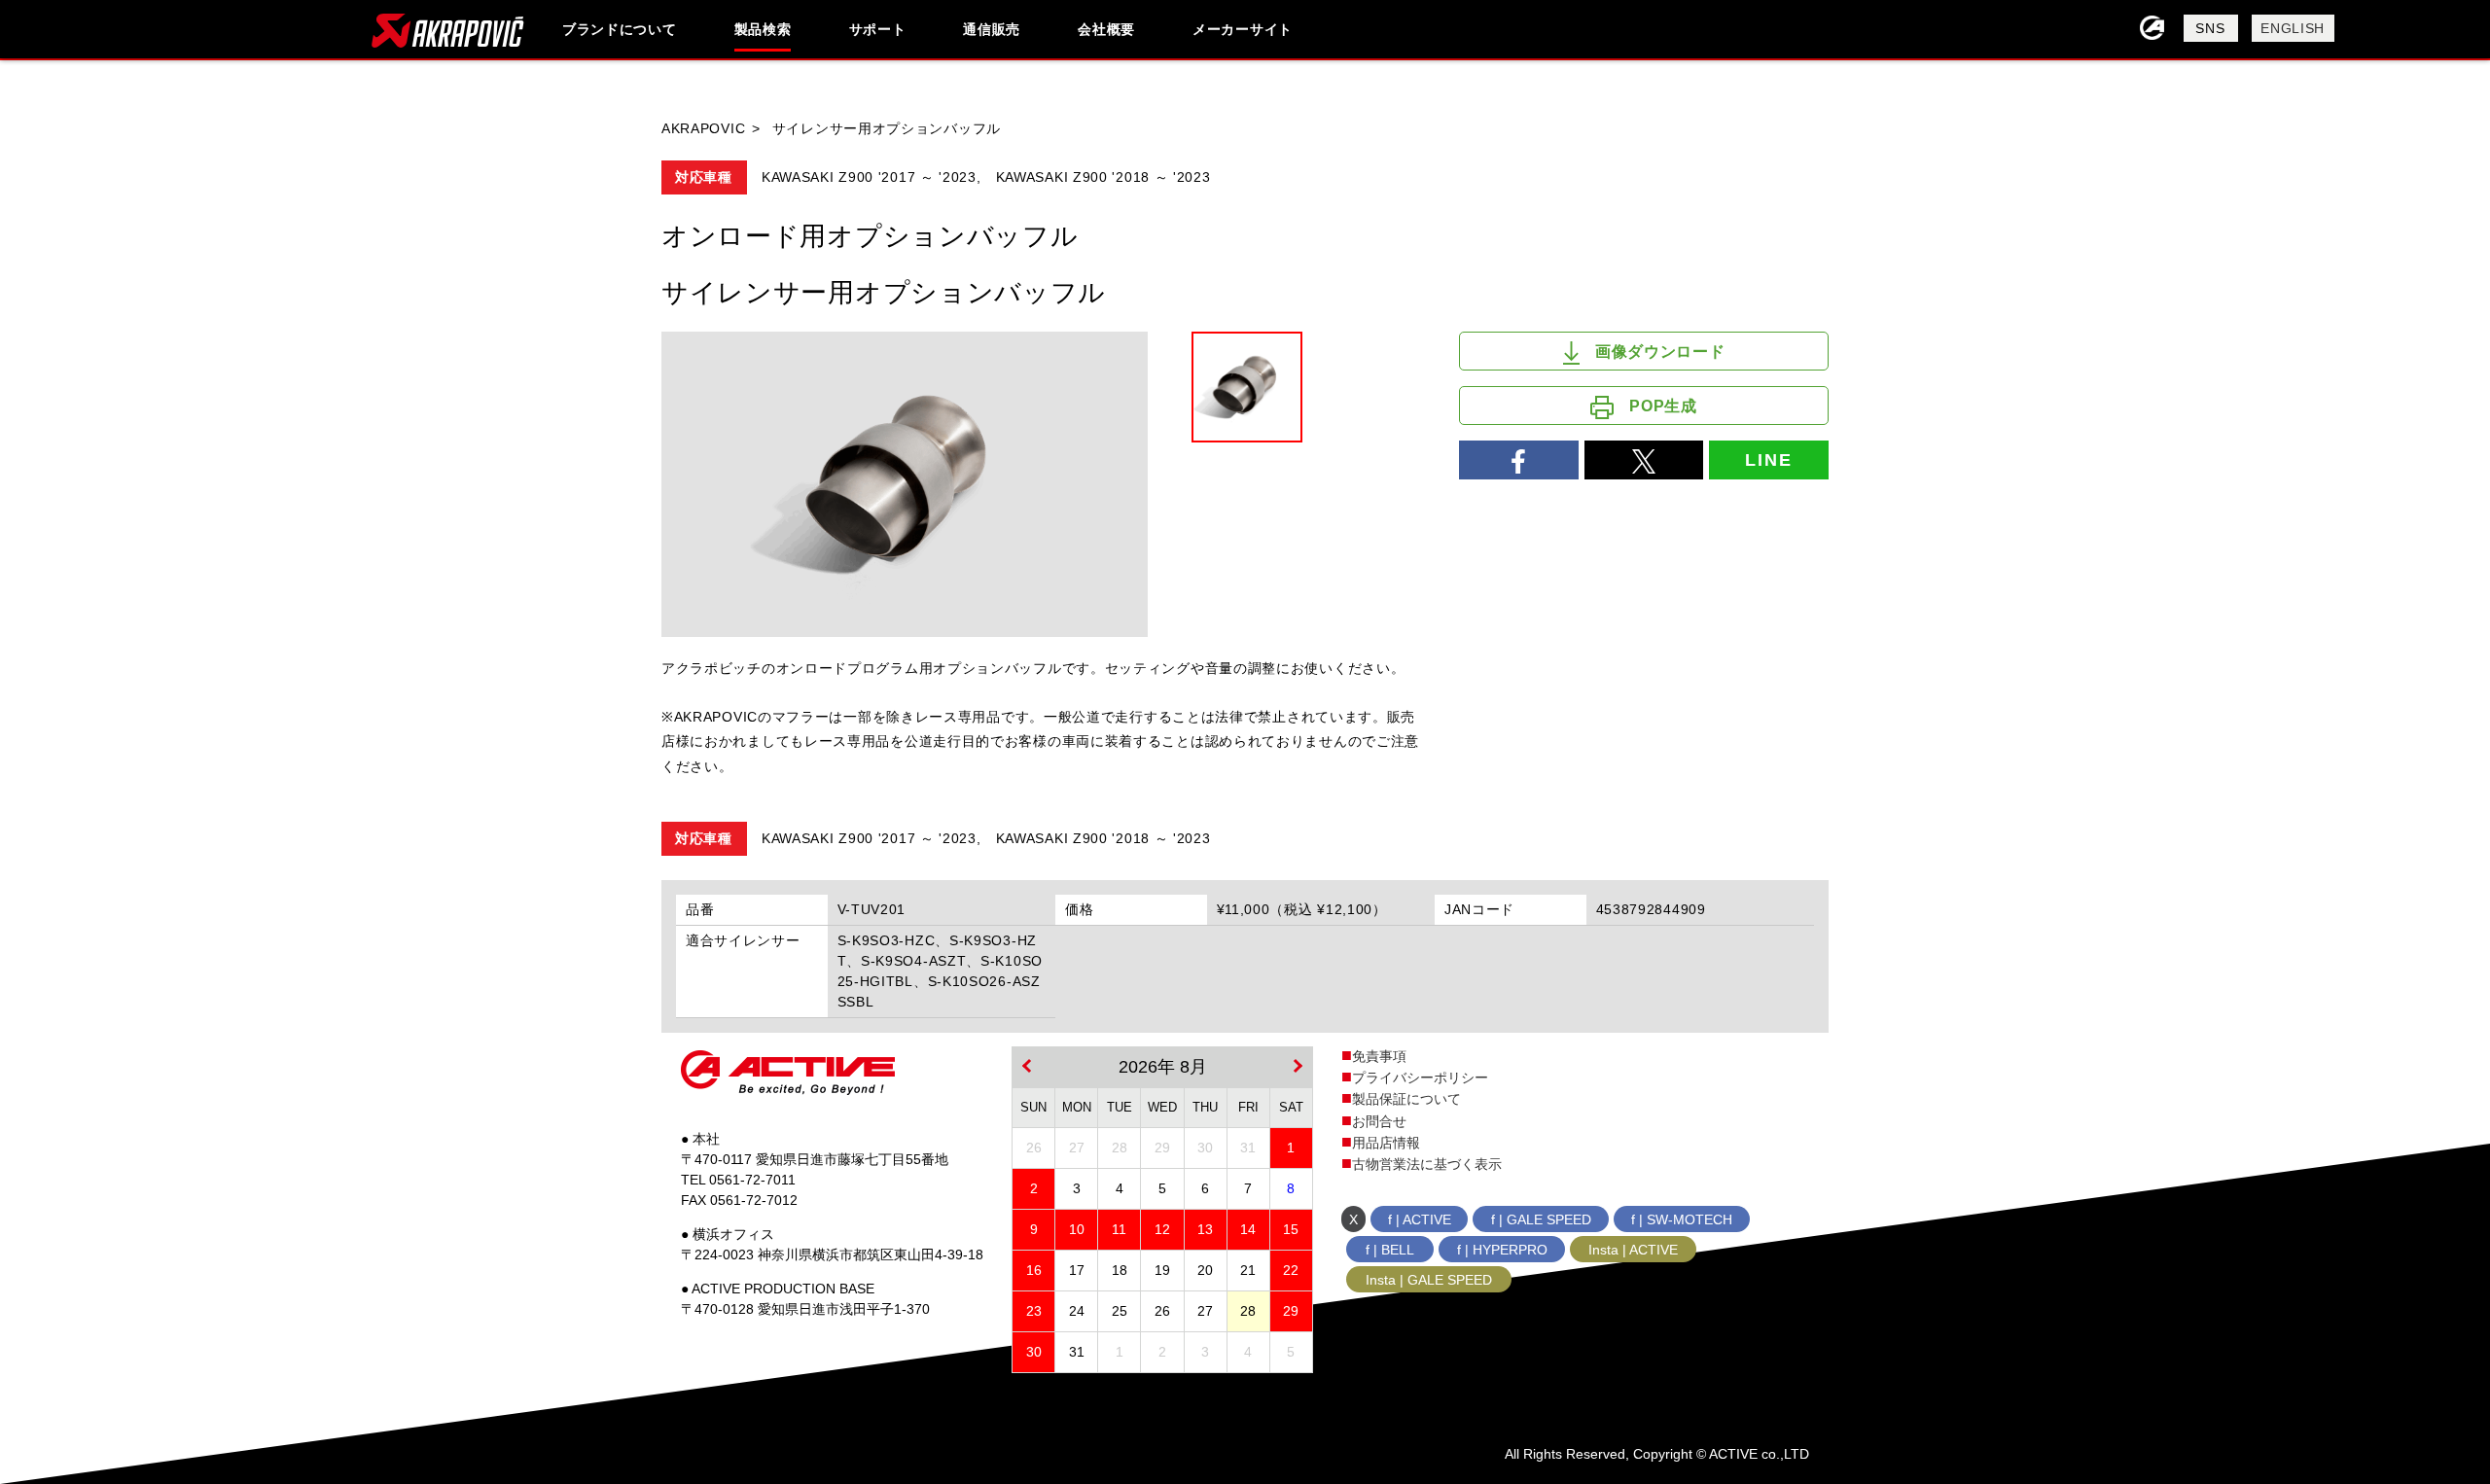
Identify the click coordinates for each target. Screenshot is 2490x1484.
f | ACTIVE (1420, 1219)
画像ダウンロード (1660, 352)
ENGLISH (2293, 28)
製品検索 (763, 29)
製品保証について (1406, 1099)
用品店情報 (1386, 1143)
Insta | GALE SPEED (1429, 1280)
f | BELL (1390, 1250)
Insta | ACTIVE (1633, 1250)
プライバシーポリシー (1420, 1078)
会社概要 (1106, 29)
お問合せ (1379, 1121)
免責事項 (1379, 1056)
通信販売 (992, 29)
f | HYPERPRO (1502, 1250)
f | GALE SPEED (1541, 1219)
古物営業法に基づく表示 (1427, 1164)
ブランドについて (620, 29)
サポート (878, 29)
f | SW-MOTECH (1682, 1219)
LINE (1768, 460)
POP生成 (1663, 406)
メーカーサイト (1243, 29)
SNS (2210, 28)
